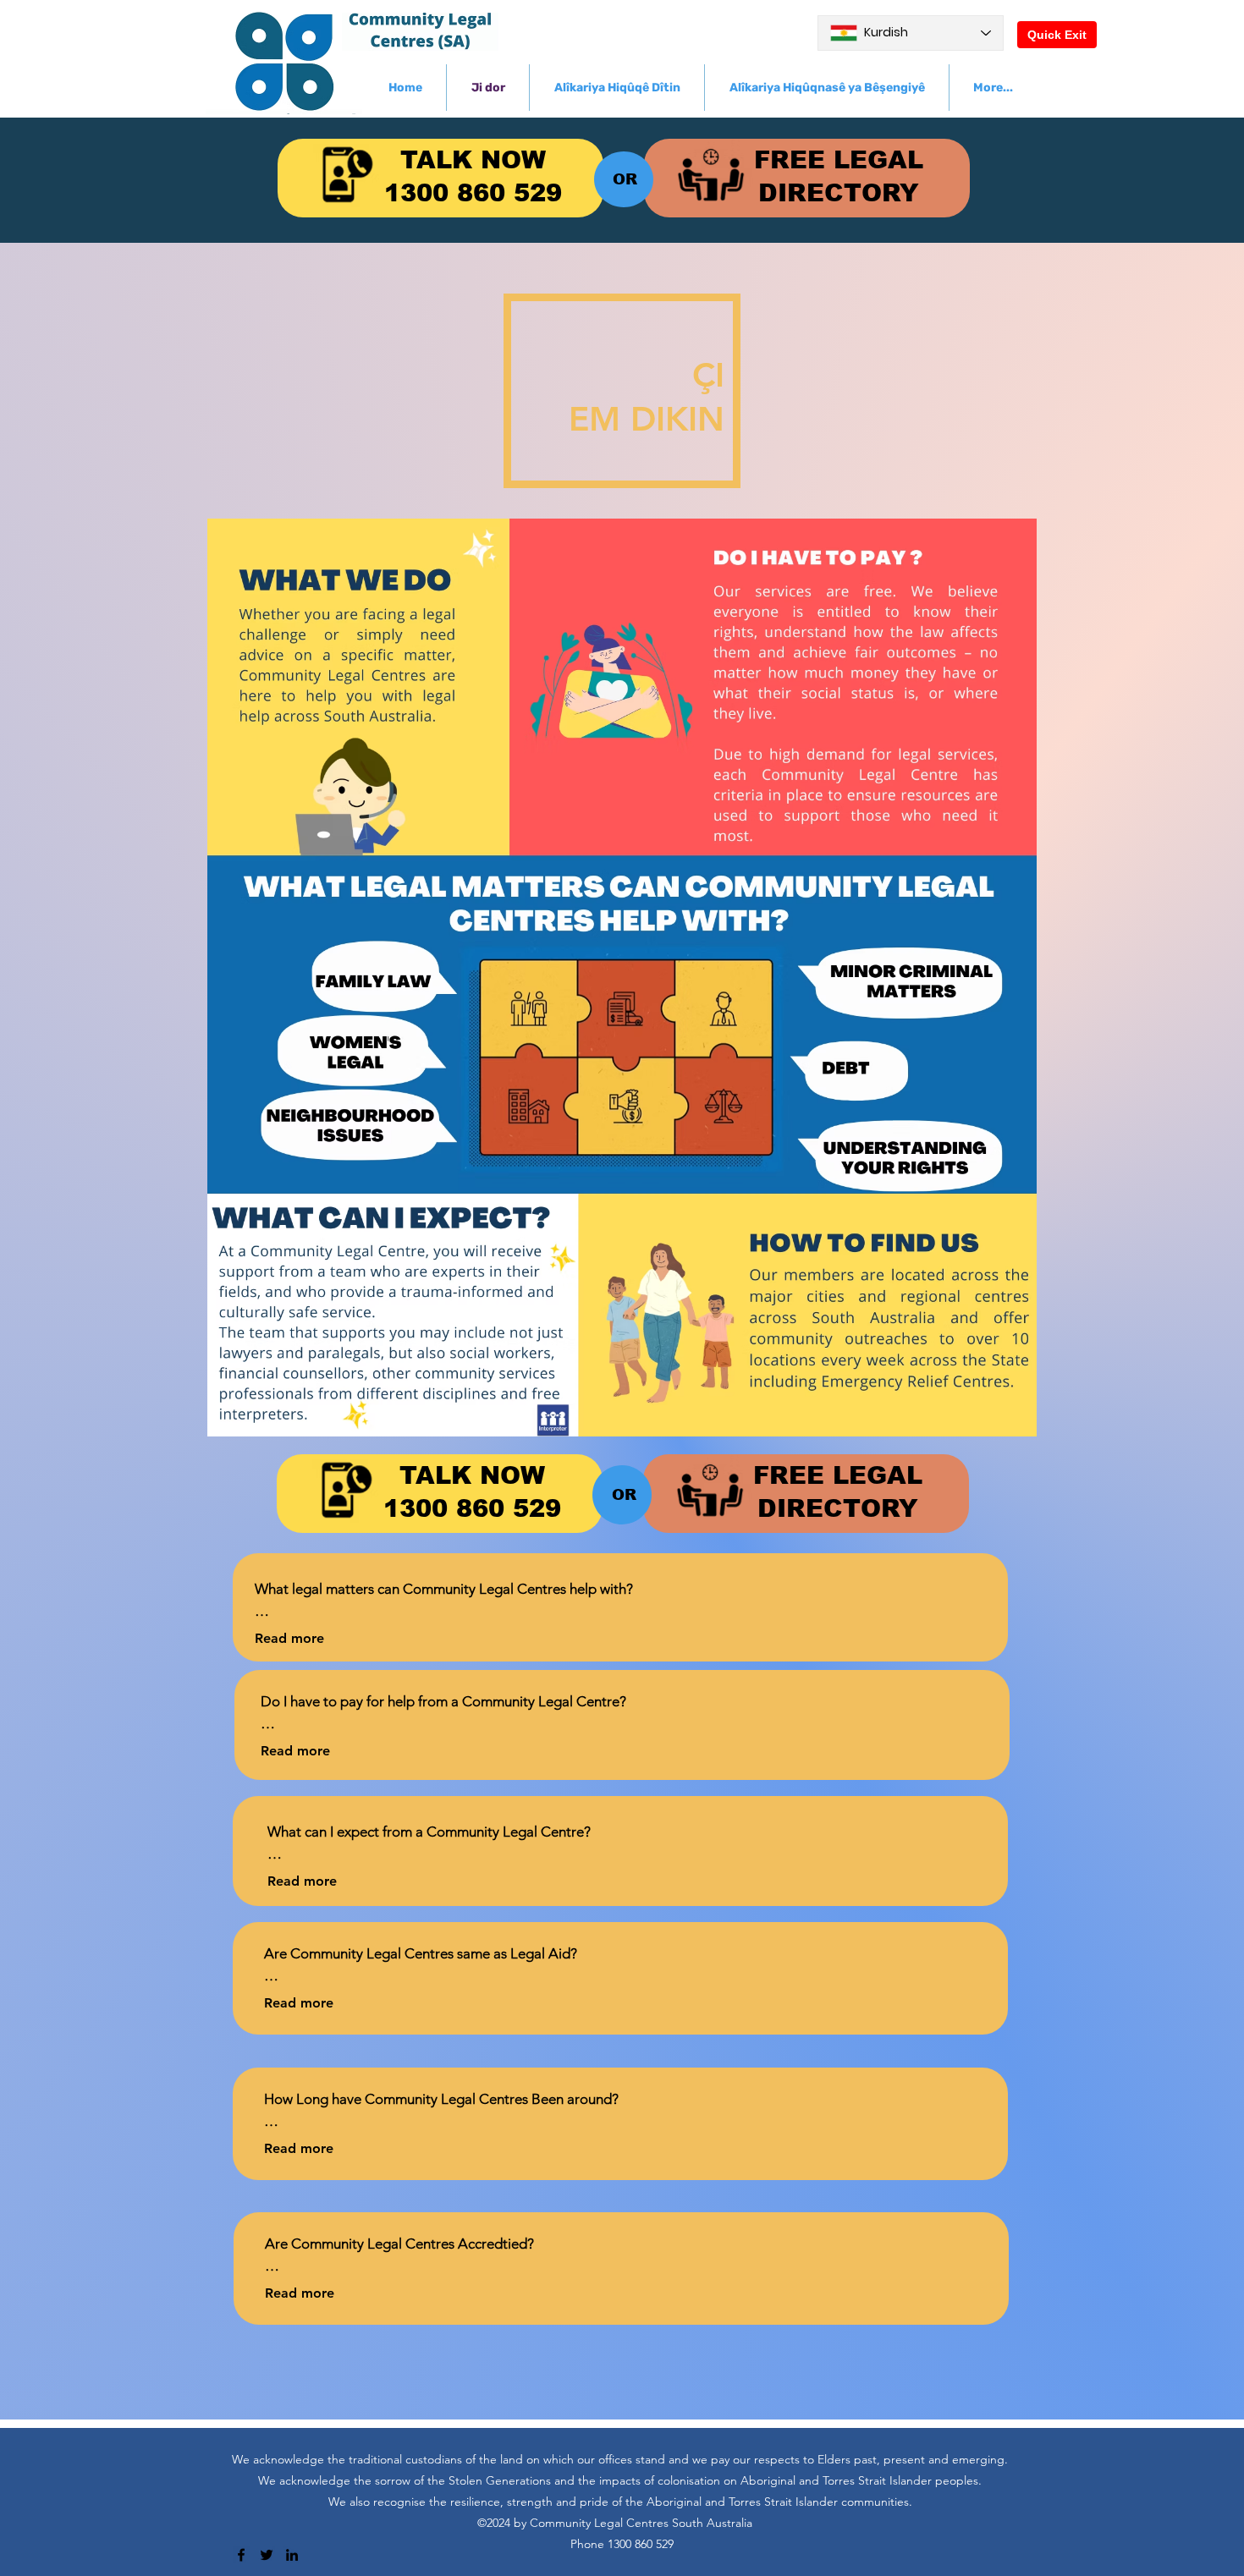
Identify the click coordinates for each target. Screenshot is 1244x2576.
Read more (289, 1638)
